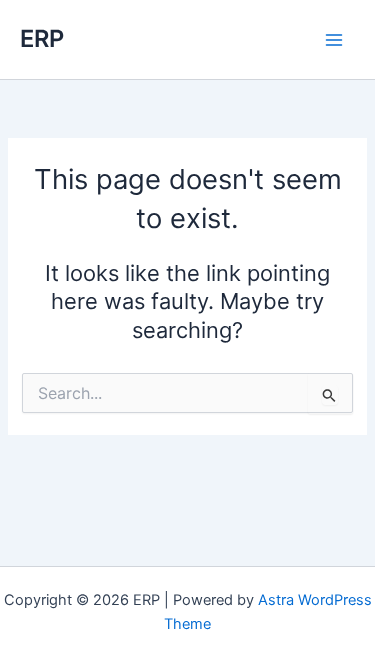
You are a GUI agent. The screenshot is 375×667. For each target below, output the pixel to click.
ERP (42, 38)
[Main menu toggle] (334, 40)
